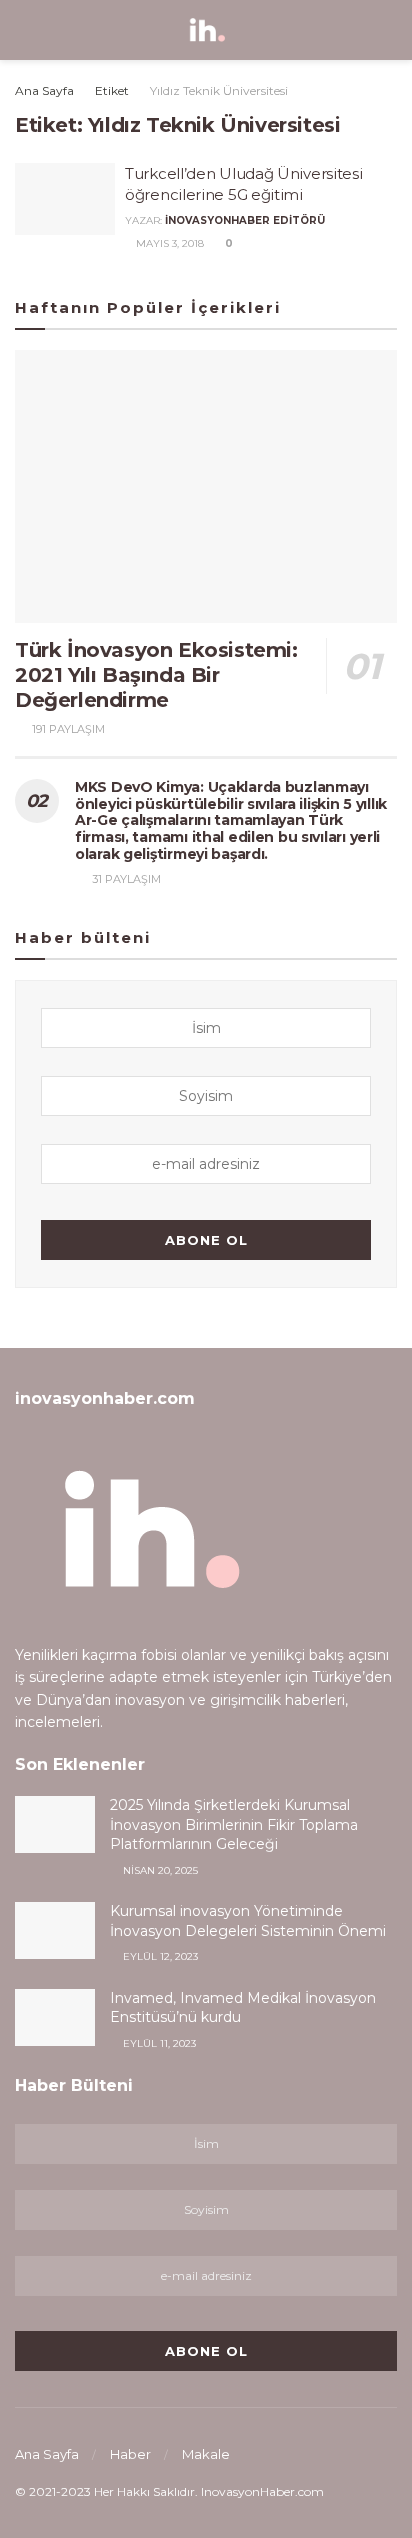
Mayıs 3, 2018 (168, 243)
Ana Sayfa (44, 90)
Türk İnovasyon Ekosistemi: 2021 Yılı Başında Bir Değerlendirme (156, 675)
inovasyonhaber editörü (245, 220)
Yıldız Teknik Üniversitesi (219, 90)
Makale (206, 2454)
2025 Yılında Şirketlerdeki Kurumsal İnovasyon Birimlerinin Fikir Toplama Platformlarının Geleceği (234, 1824)
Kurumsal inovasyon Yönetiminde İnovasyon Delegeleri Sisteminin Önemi (248, 1921)
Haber (130, 2454)
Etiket (112, 90)
